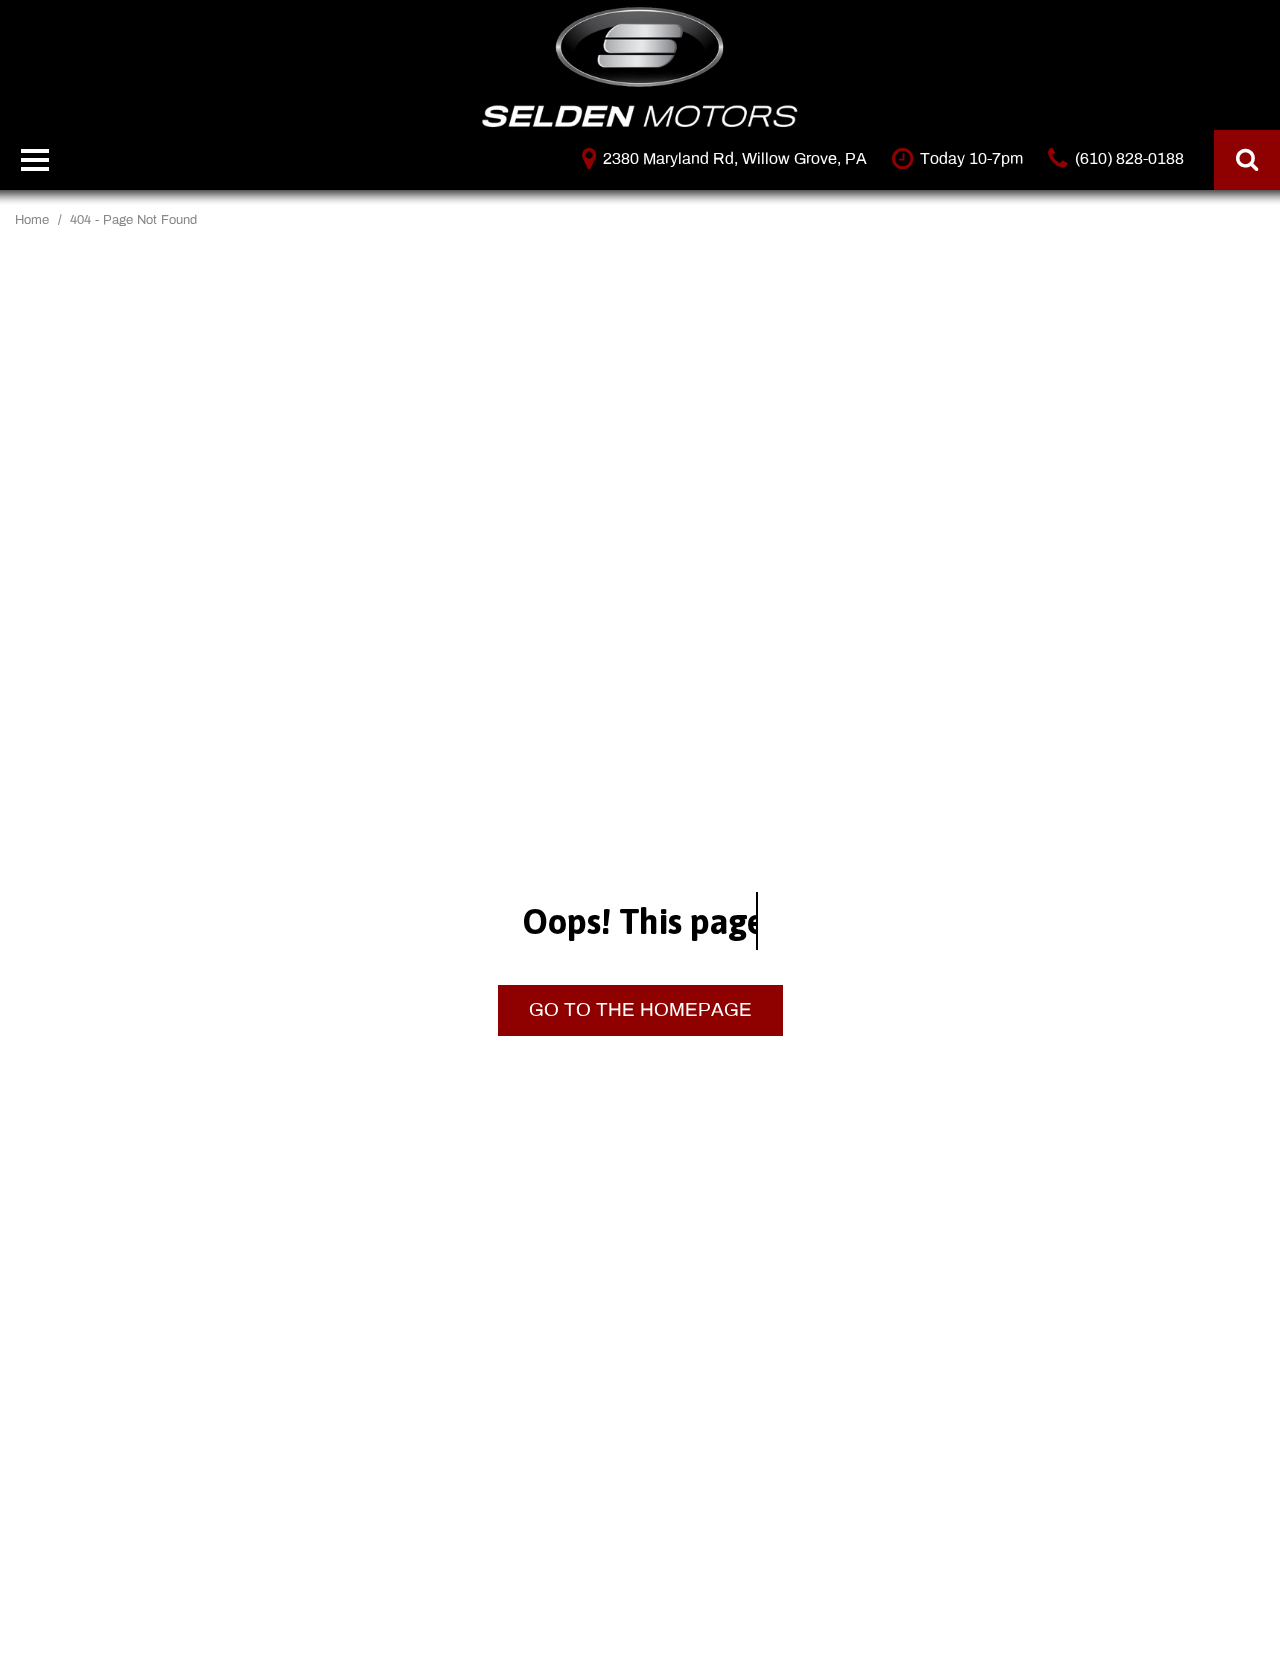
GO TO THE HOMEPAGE (640, 1009)
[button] (1247, 160)
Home (34, 219)
